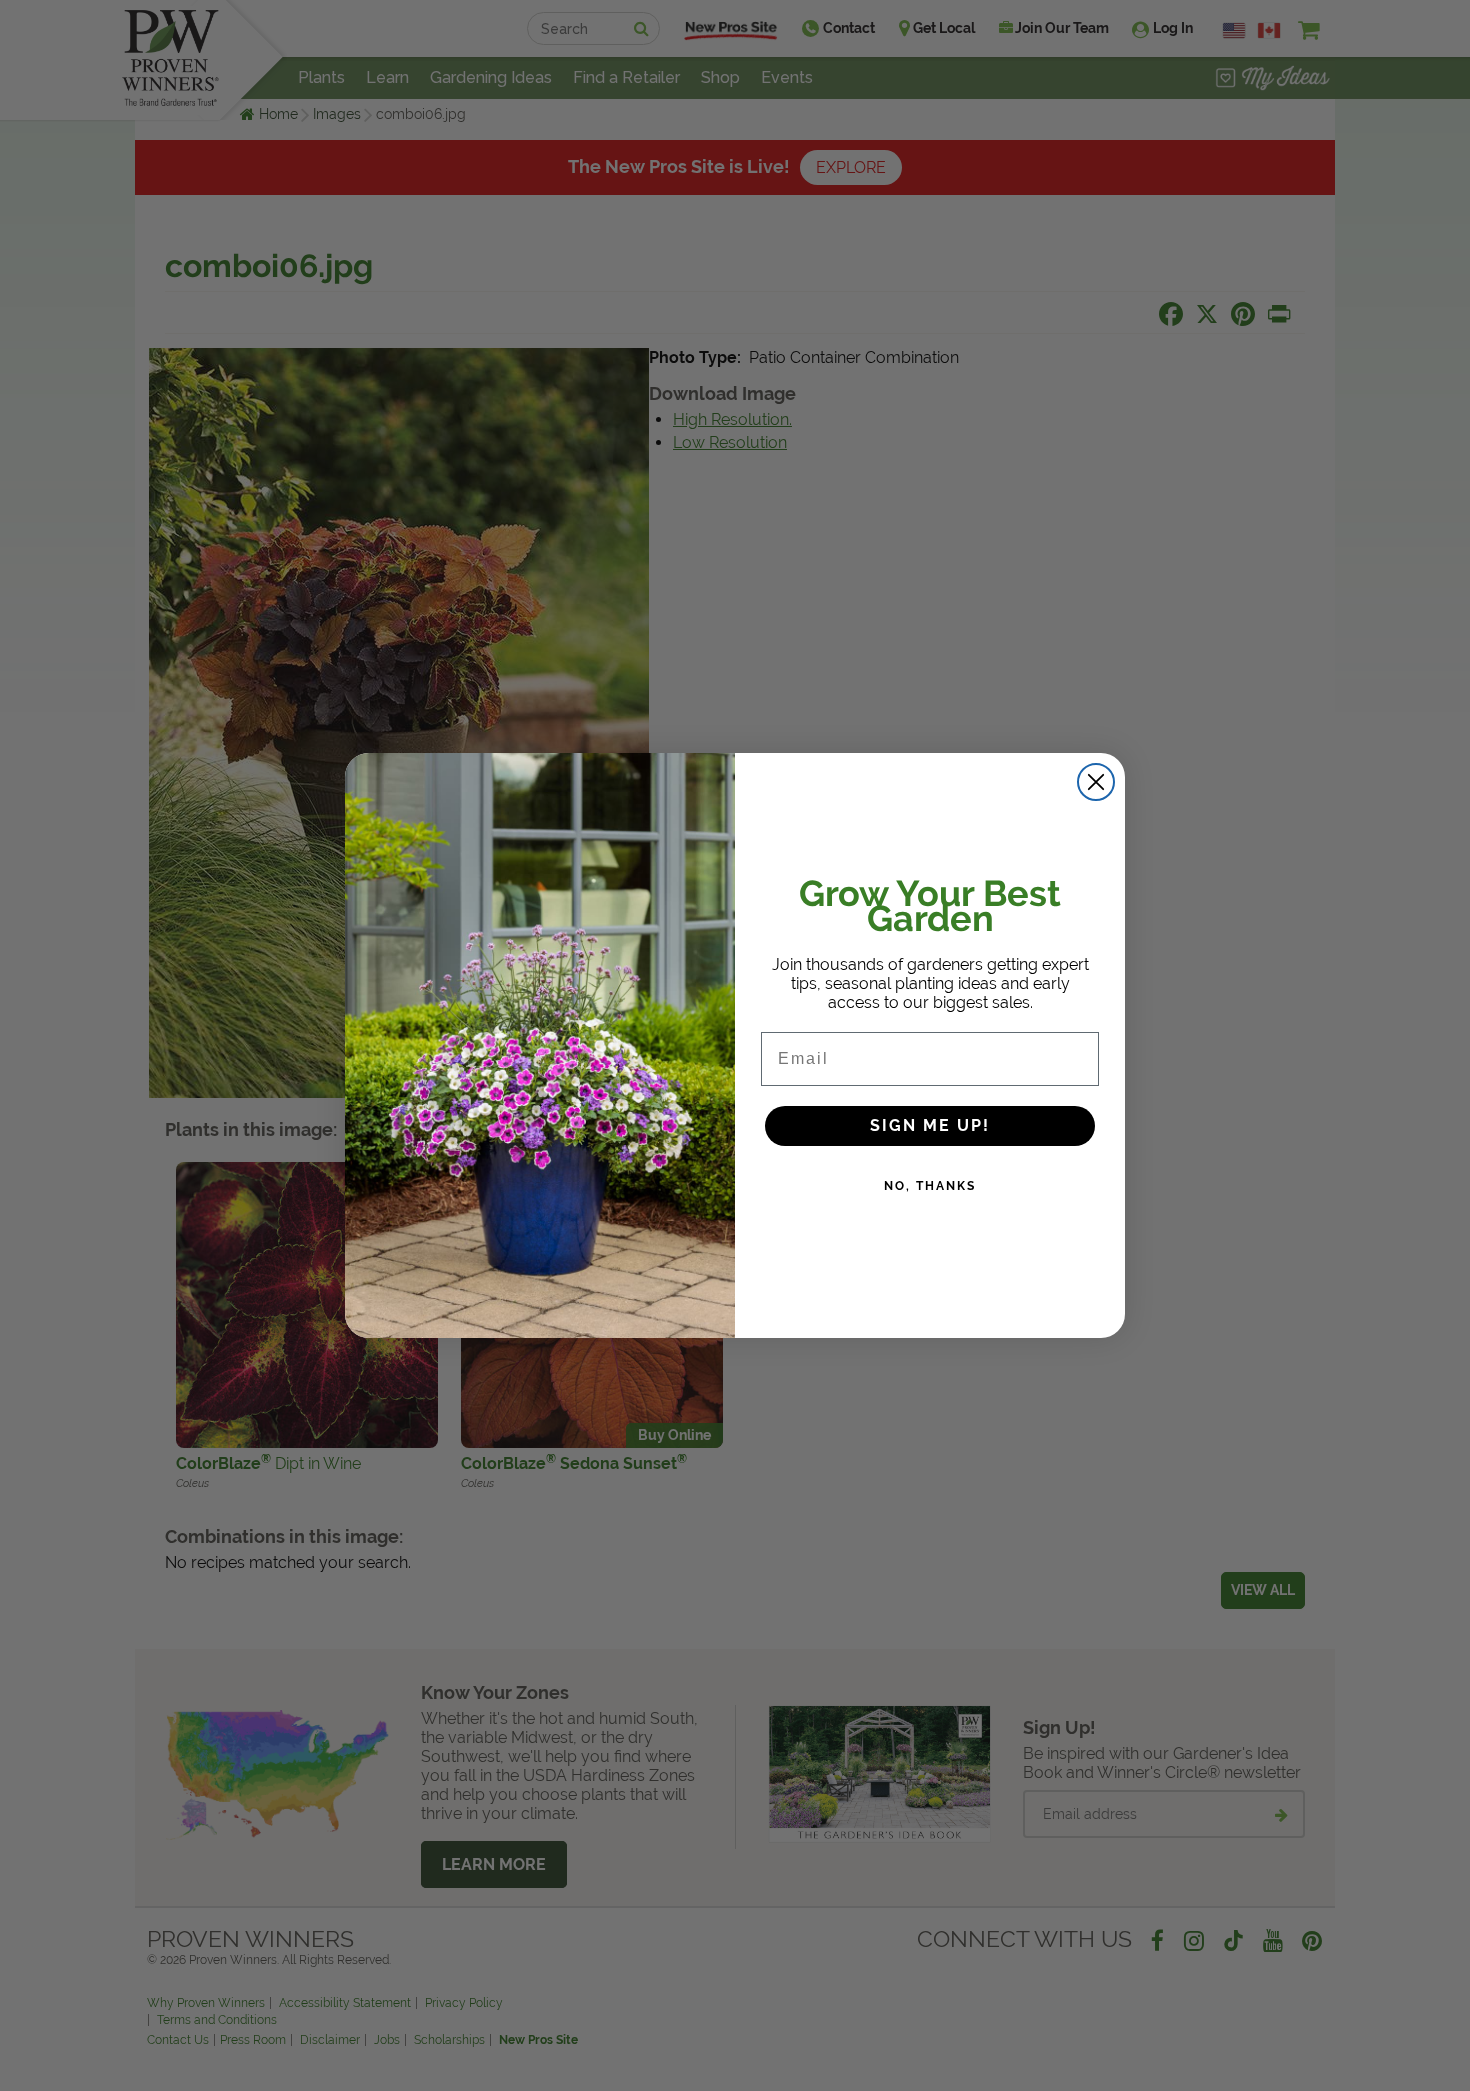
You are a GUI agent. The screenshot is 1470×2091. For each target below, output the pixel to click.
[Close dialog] (1096, 782)
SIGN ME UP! (930, 1125)
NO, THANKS (930, 1186)
